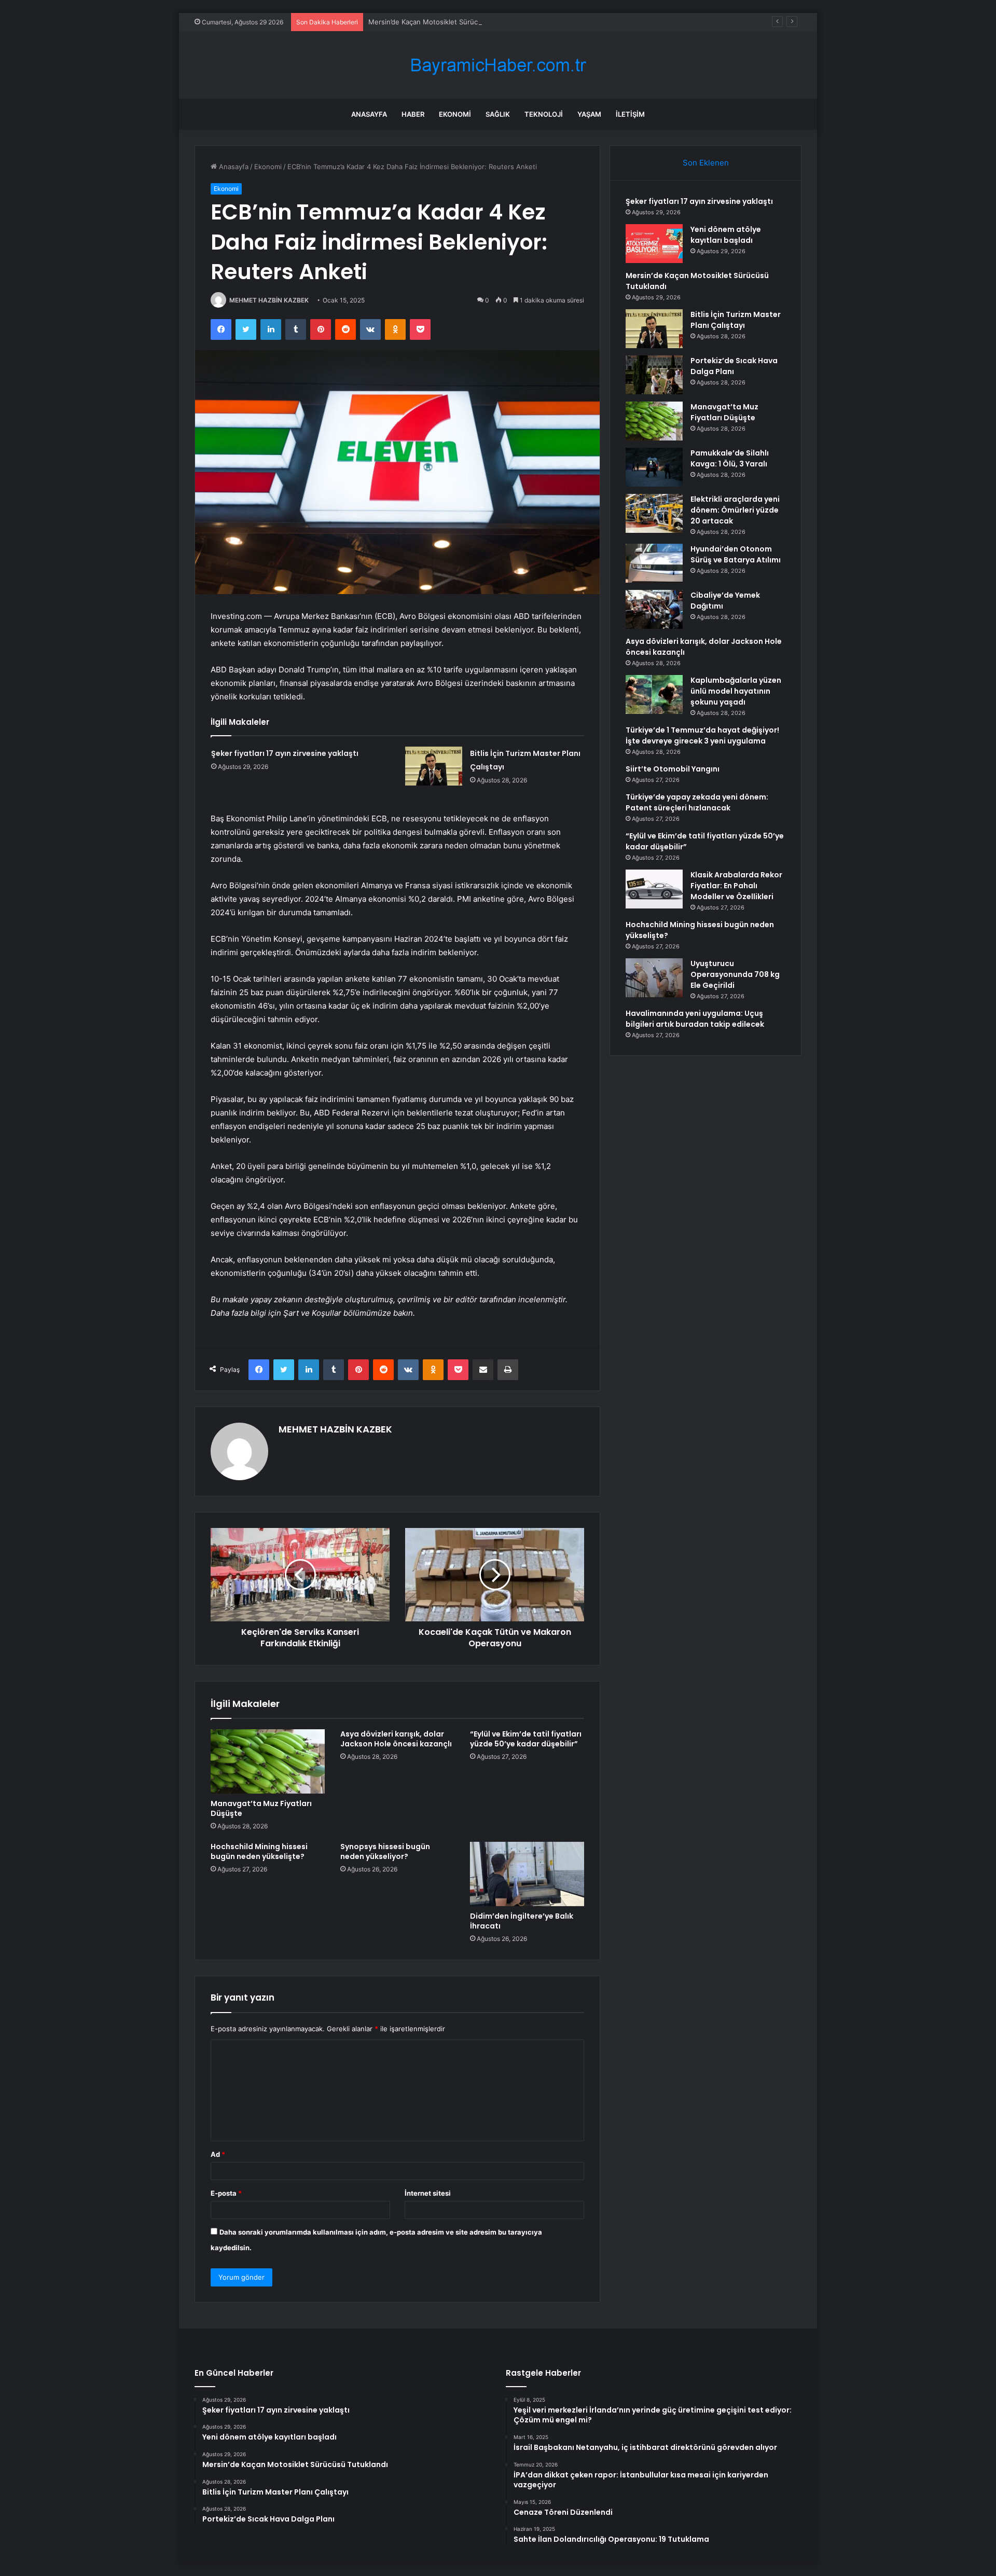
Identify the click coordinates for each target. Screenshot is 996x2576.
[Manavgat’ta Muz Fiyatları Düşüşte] (268, 1761)
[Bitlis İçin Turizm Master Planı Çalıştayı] (434, 766)
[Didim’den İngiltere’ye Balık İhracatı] (527, 1874)
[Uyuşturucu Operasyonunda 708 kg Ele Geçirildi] (654, 978)
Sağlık (498, 114)
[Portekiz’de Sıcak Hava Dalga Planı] (654, 375)
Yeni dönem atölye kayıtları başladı (726, 235)
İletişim (630, 114)
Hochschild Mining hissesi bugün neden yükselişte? (259, 1851)
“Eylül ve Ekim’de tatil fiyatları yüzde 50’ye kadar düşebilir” (526, 1739)
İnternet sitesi (428, 2193)
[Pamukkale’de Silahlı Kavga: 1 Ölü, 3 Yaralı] (654, 467)
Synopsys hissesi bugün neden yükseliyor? (385, 1851)
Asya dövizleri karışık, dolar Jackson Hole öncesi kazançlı (396, 1739)
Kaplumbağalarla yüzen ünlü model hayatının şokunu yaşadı (736, 691)
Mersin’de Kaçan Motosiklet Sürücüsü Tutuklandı (447, 22)
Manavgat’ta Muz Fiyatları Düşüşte (261, 1808)
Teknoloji (544, 114)
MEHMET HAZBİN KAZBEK (269, 300)
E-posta (226, 2193)
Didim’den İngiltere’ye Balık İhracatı (522, 1921)
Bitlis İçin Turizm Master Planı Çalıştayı (736, 320)
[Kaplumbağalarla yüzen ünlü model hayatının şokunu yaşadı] (654, 694)
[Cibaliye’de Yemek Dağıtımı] (654, 609)
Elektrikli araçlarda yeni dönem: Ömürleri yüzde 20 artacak (735, 510)
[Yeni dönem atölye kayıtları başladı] (654, 244)
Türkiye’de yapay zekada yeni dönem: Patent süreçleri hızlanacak (697, 802)
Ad (218, 2154)
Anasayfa (369, 114)
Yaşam (589, 114)
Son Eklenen (706, 163)
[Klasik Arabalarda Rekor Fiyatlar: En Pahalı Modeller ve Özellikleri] (654, 889)
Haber (413, 114)
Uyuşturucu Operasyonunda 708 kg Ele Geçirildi (735, 974)
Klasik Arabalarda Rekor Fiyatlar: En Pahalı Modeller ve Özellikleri (736, 886)
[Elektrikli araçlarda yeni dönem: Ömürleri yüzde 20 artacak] (654, 513)
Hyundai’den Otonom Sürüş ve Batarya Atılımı (736, 554)
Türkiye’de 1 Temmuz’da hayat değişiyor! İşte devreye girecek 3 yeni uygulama (702, 735)
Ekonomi (455, 114)
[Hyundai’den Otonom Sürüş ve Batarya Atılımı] (654, 563)
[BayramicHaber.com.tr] (498, 65)
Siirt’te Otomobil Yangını (673, 769)
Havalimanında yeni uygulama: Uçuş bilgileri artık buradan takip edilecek (695, 1019)
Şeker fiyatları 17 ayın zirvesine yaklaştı (285, 753)
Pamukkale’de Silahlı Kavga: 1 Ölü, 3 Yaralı (730, 458)
